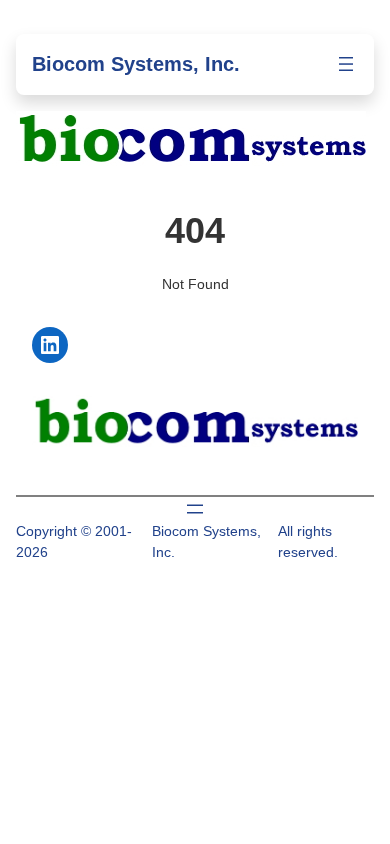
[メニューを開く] (346, 64)
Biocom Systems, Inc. (136, 64)
